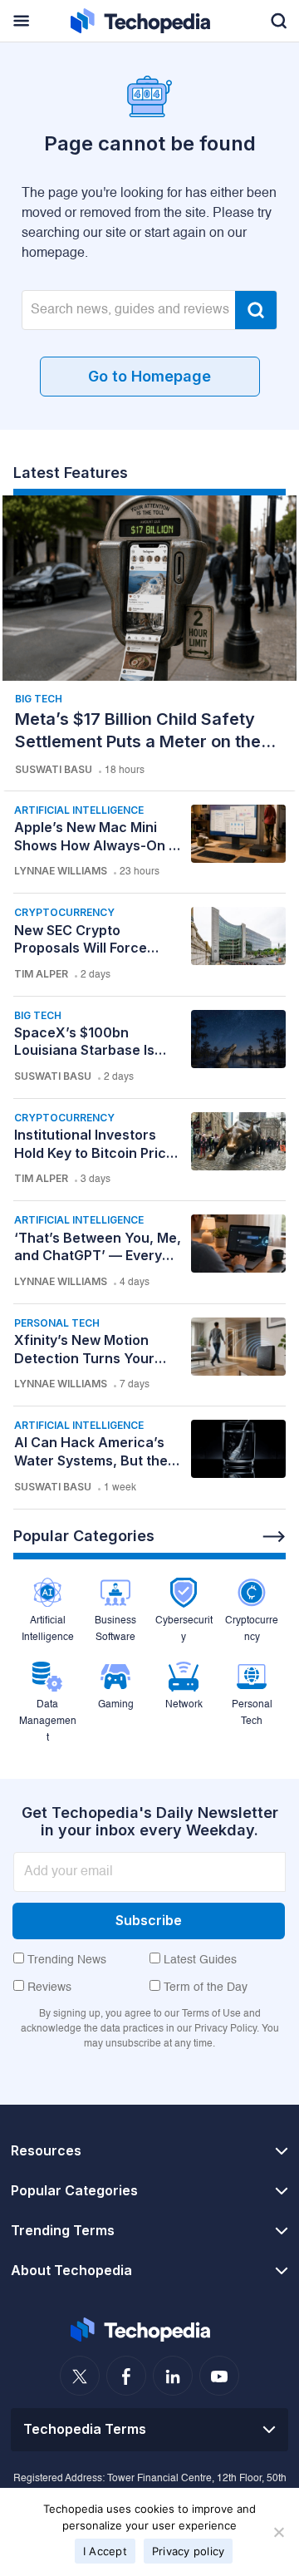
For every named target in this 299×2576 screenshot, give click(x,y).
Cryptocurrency (64, 912)
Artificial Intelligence (79, 810)
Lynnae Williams (61, 871)
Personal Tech (57, 1323)
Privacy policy (189, 2551)
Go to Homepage (149, 376)
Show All (274, 1537)
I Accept (105, 2551)
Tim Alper (41, 974)
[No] (278, 2532)
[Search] (256, 310)
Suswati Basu (54, 769)
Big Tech (39, 699)
